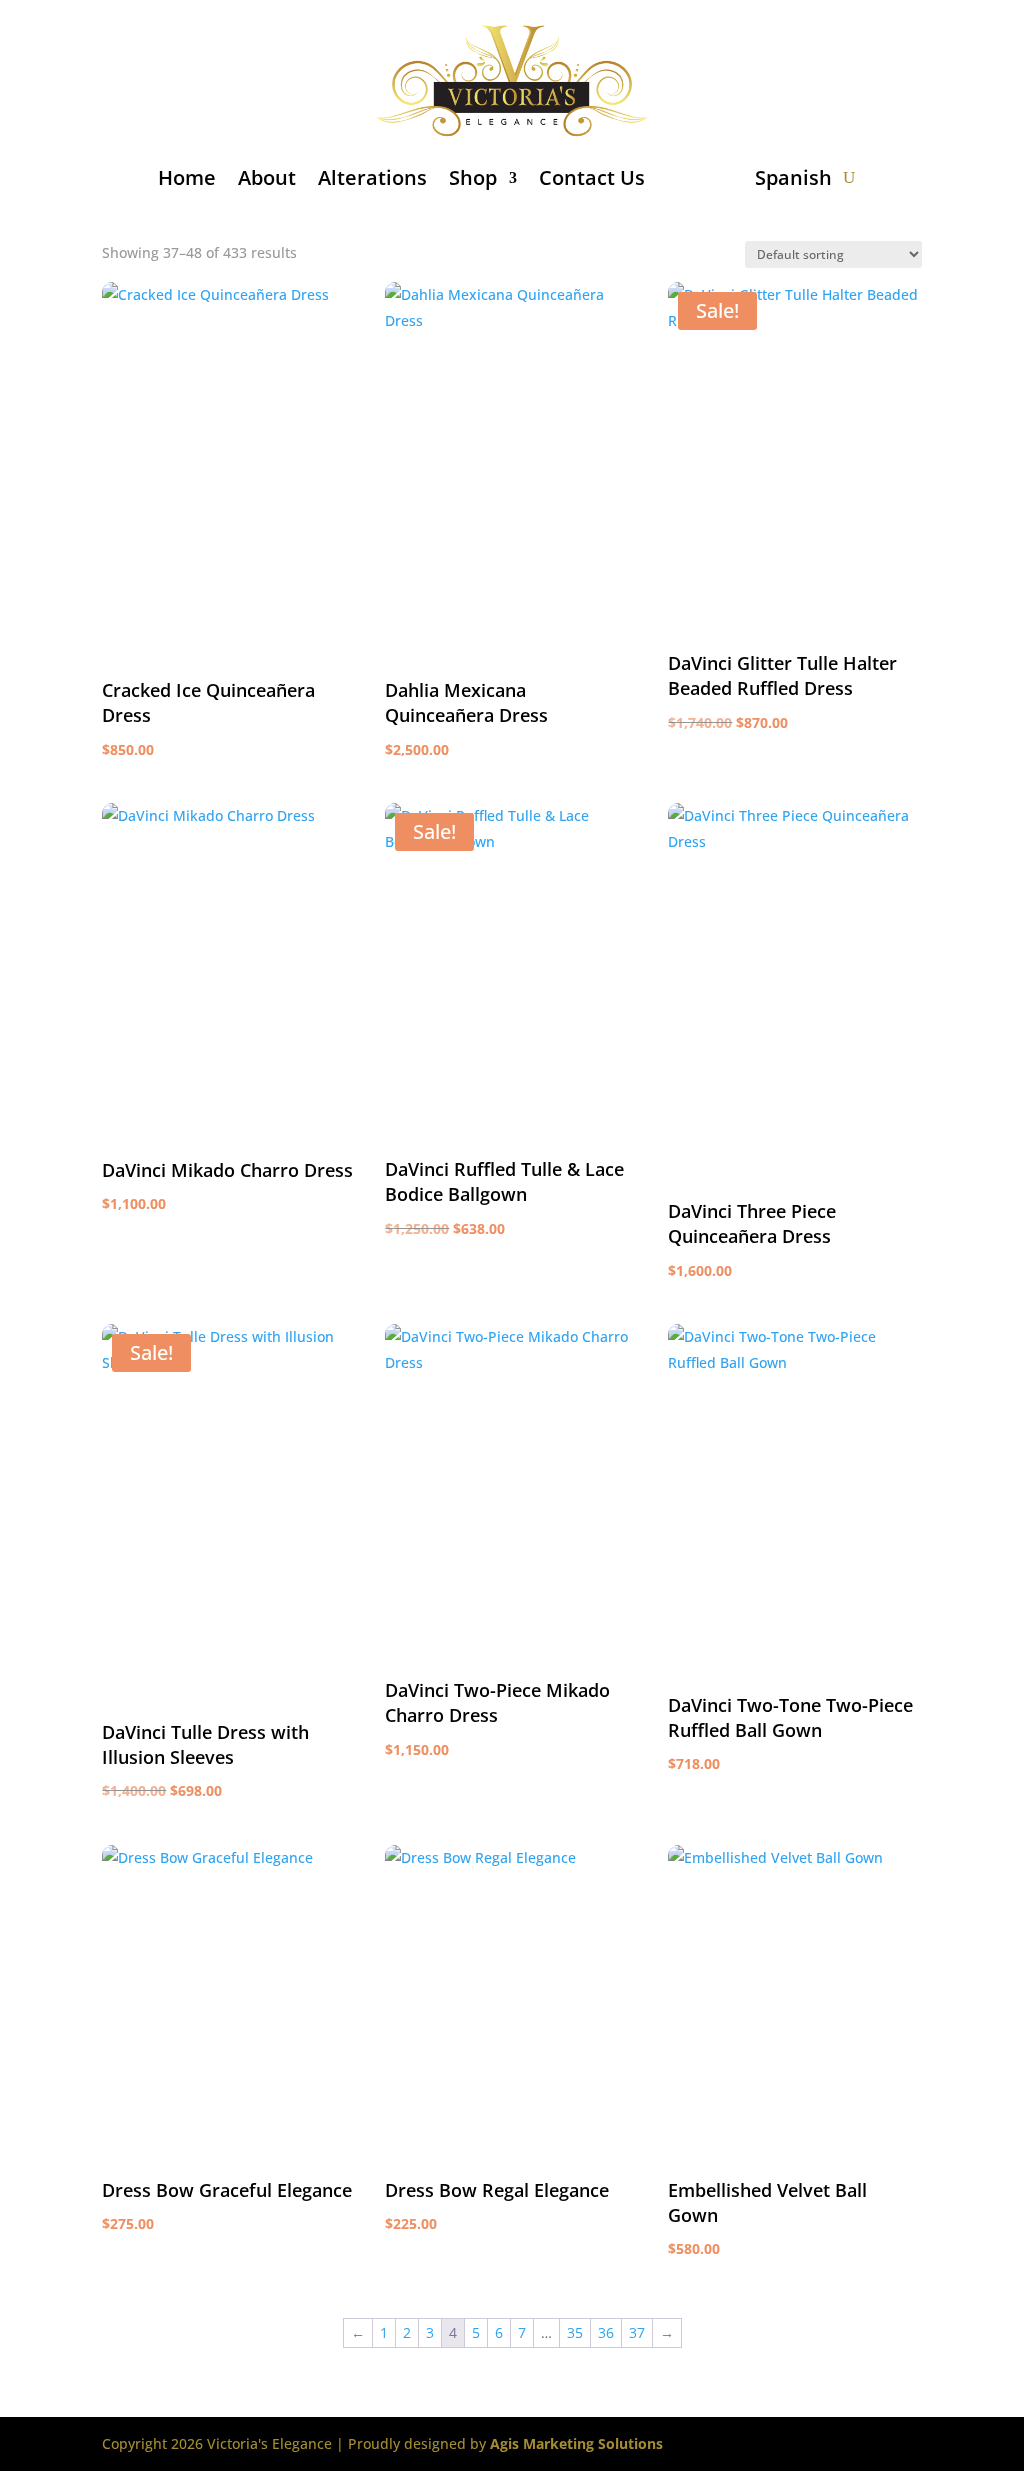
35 (575, 2332)
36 (606, 2332)
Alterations (372, 177)
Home (187, 177)
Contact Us (592, 177)
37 (637, 2332)
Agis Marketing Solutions (576, 2443)
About (267, 177)
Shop (473, 177)
